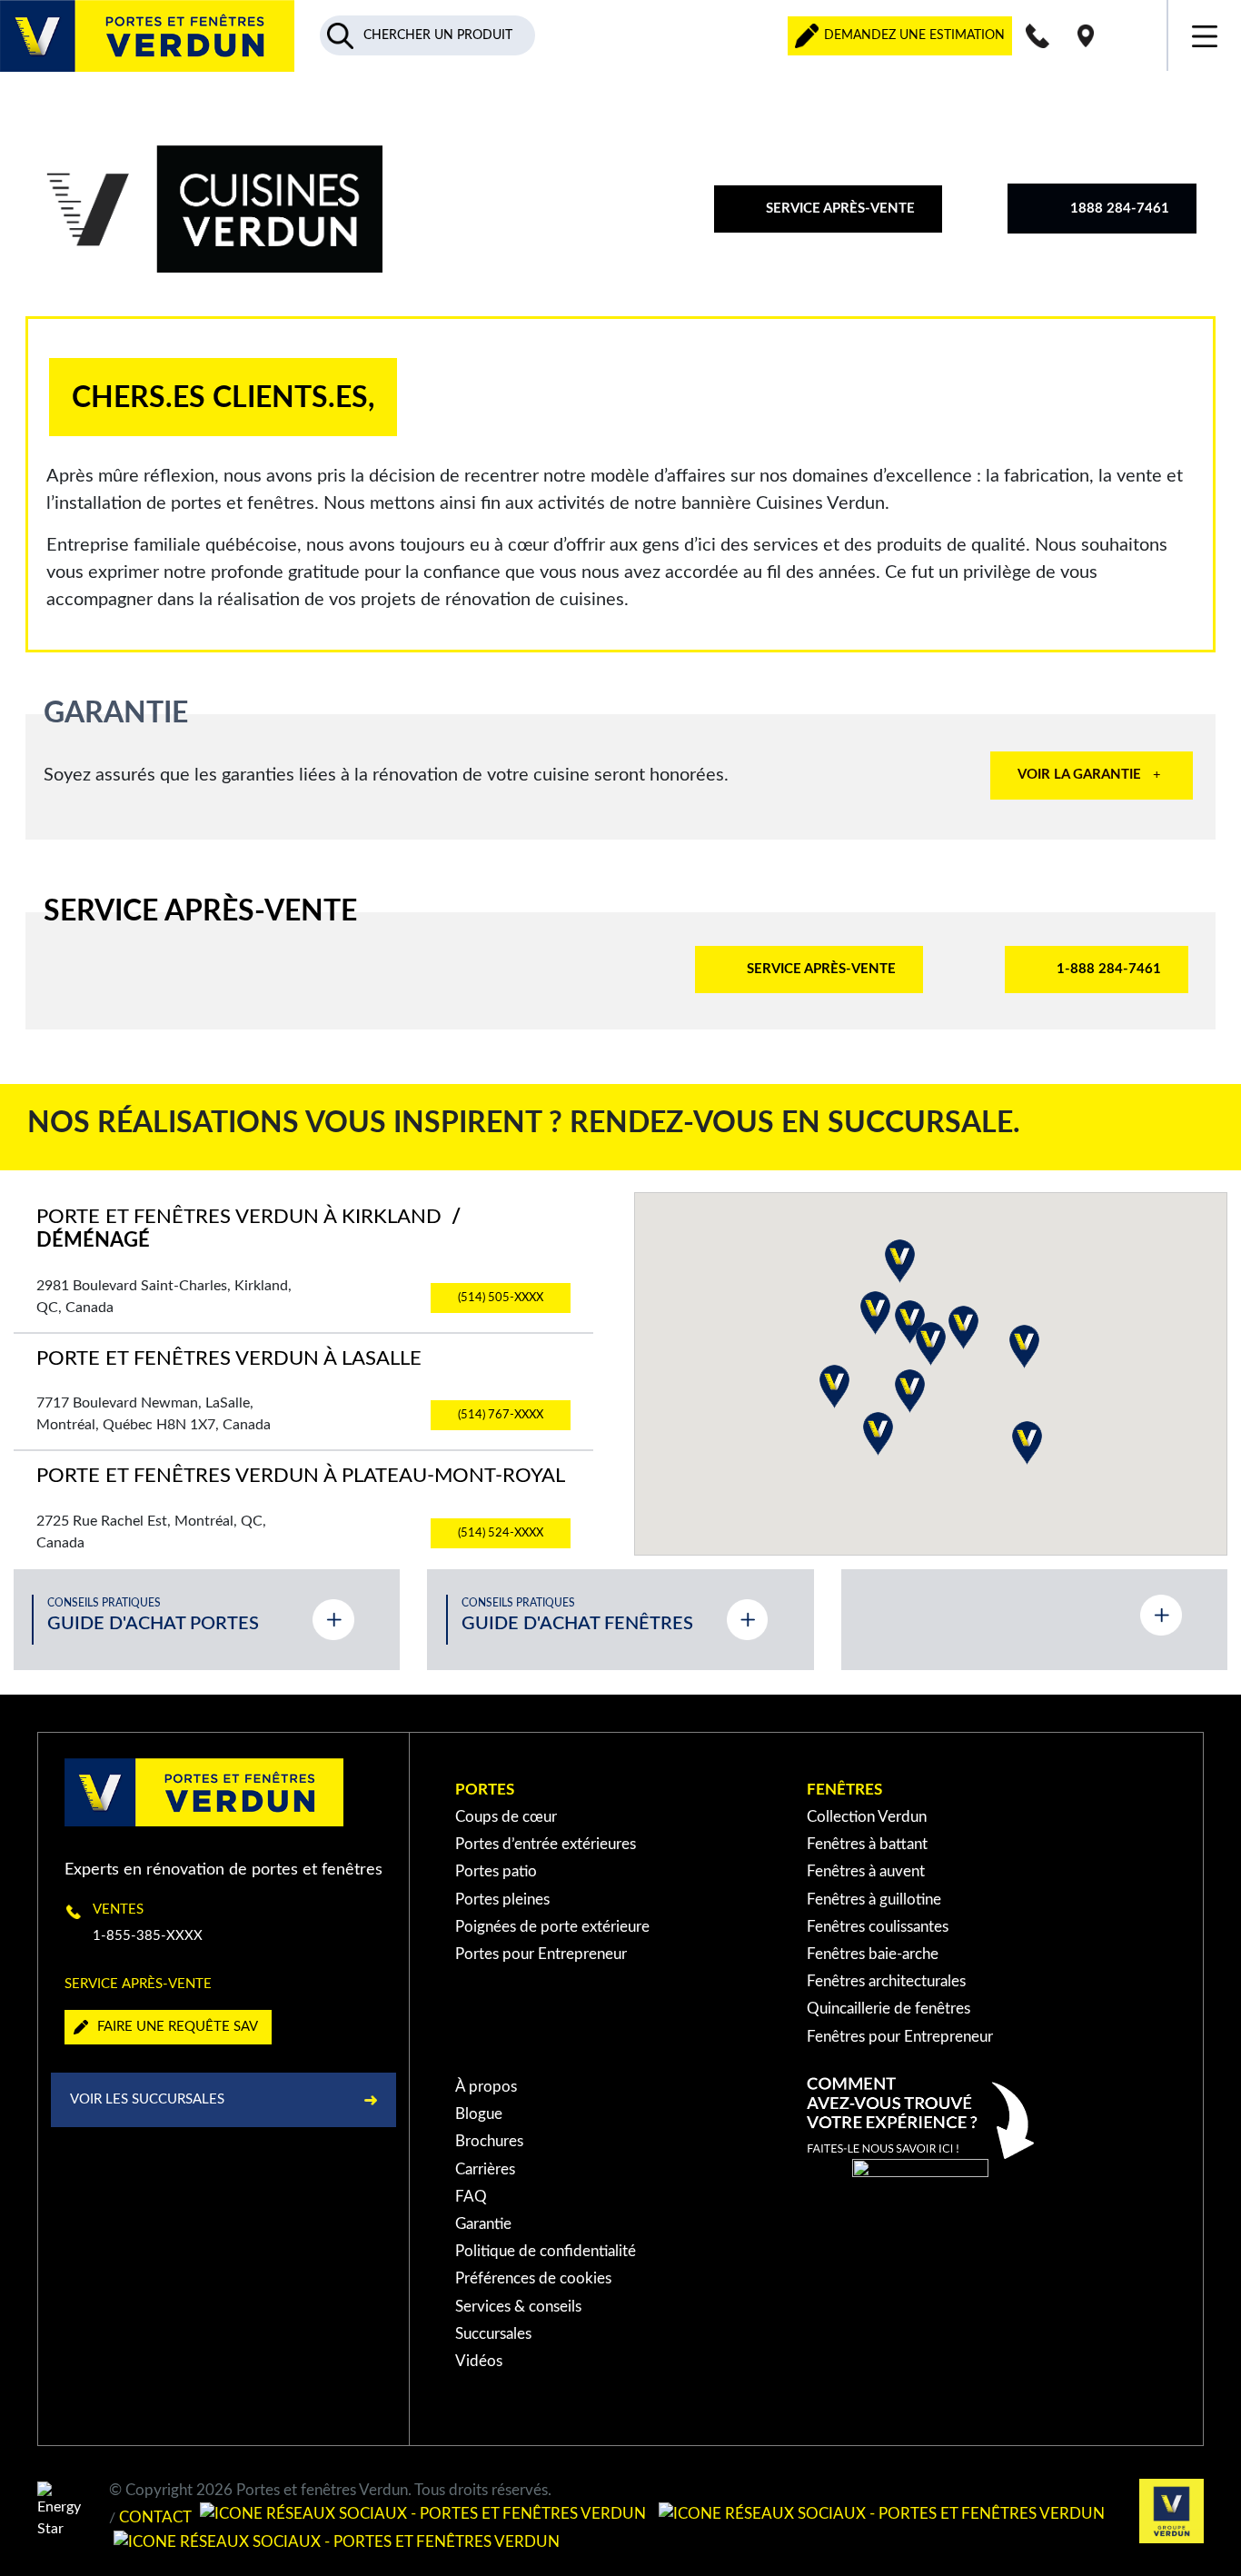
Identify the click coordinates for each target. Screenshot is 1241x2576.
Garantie (483, 2224)
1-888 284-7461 (1109, 969)
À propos (486, 2087)
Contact (155, 2518)
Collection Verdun (867, 1817)
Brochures (489, 2141)
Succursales (493, 2334)
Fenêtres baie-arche (873, 1954)
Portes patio (496, 1871)
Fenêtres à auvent (866, 1871)
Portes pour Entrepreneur (541, 1954)
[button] (834, 1387)
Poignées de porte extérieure (552, 1927)
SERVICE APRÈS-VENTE (840, 209)
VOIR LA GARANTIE (1079, 775)
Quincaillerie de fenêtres (889, 2009)
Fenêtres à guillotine (874, 1900)
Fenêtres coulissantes (878, 1927)
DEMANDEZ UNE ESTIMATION (913, 35)
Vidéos (479, 2361)
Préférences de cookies (533, 2278)
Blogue (479, 2114)
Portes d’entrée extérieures (546, 1844)
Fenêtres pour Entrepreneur (900, 2037)
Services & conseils (518, 2307)
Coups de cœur (506, 1817)
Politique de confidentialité (546, 2251)
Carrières (485, 2169)
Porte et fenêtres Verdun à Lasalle (229, 1359)
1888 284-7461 (1120, 209)
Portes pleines (502, 1900)
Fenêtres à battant (867, 1844)
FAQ (471, 2197)
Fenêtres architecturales (886, 1981)
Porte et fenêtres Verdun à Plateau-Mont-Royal (301, 1476)
